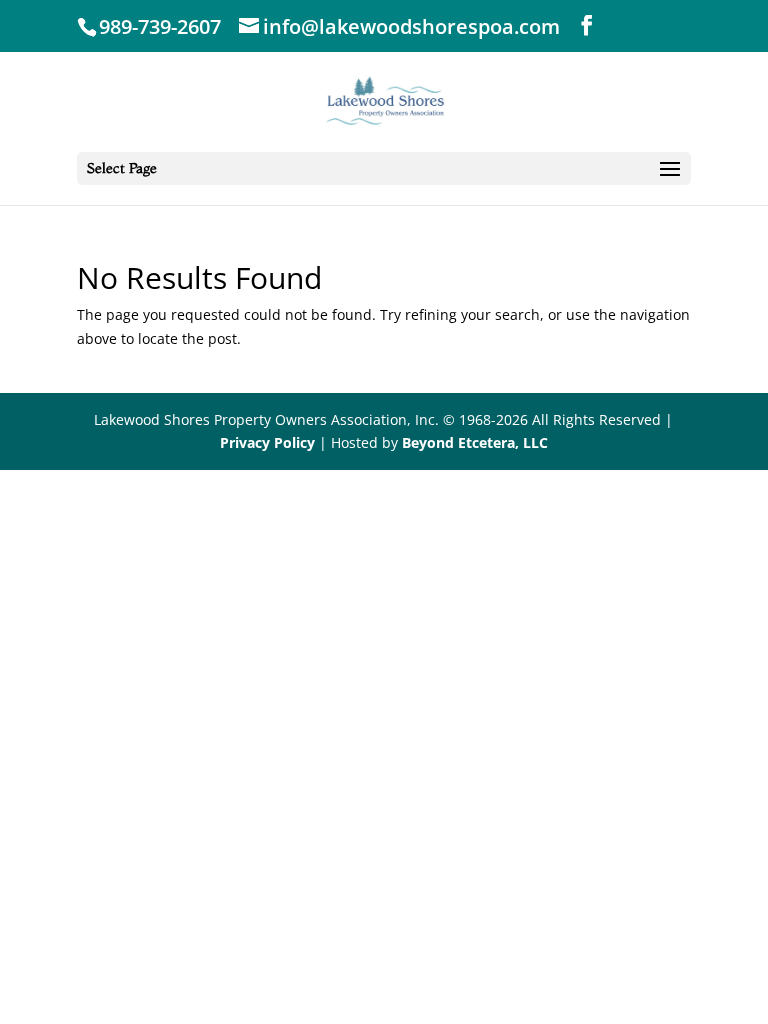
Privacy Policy (267, 442)
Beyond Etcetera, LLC (475, 442)
